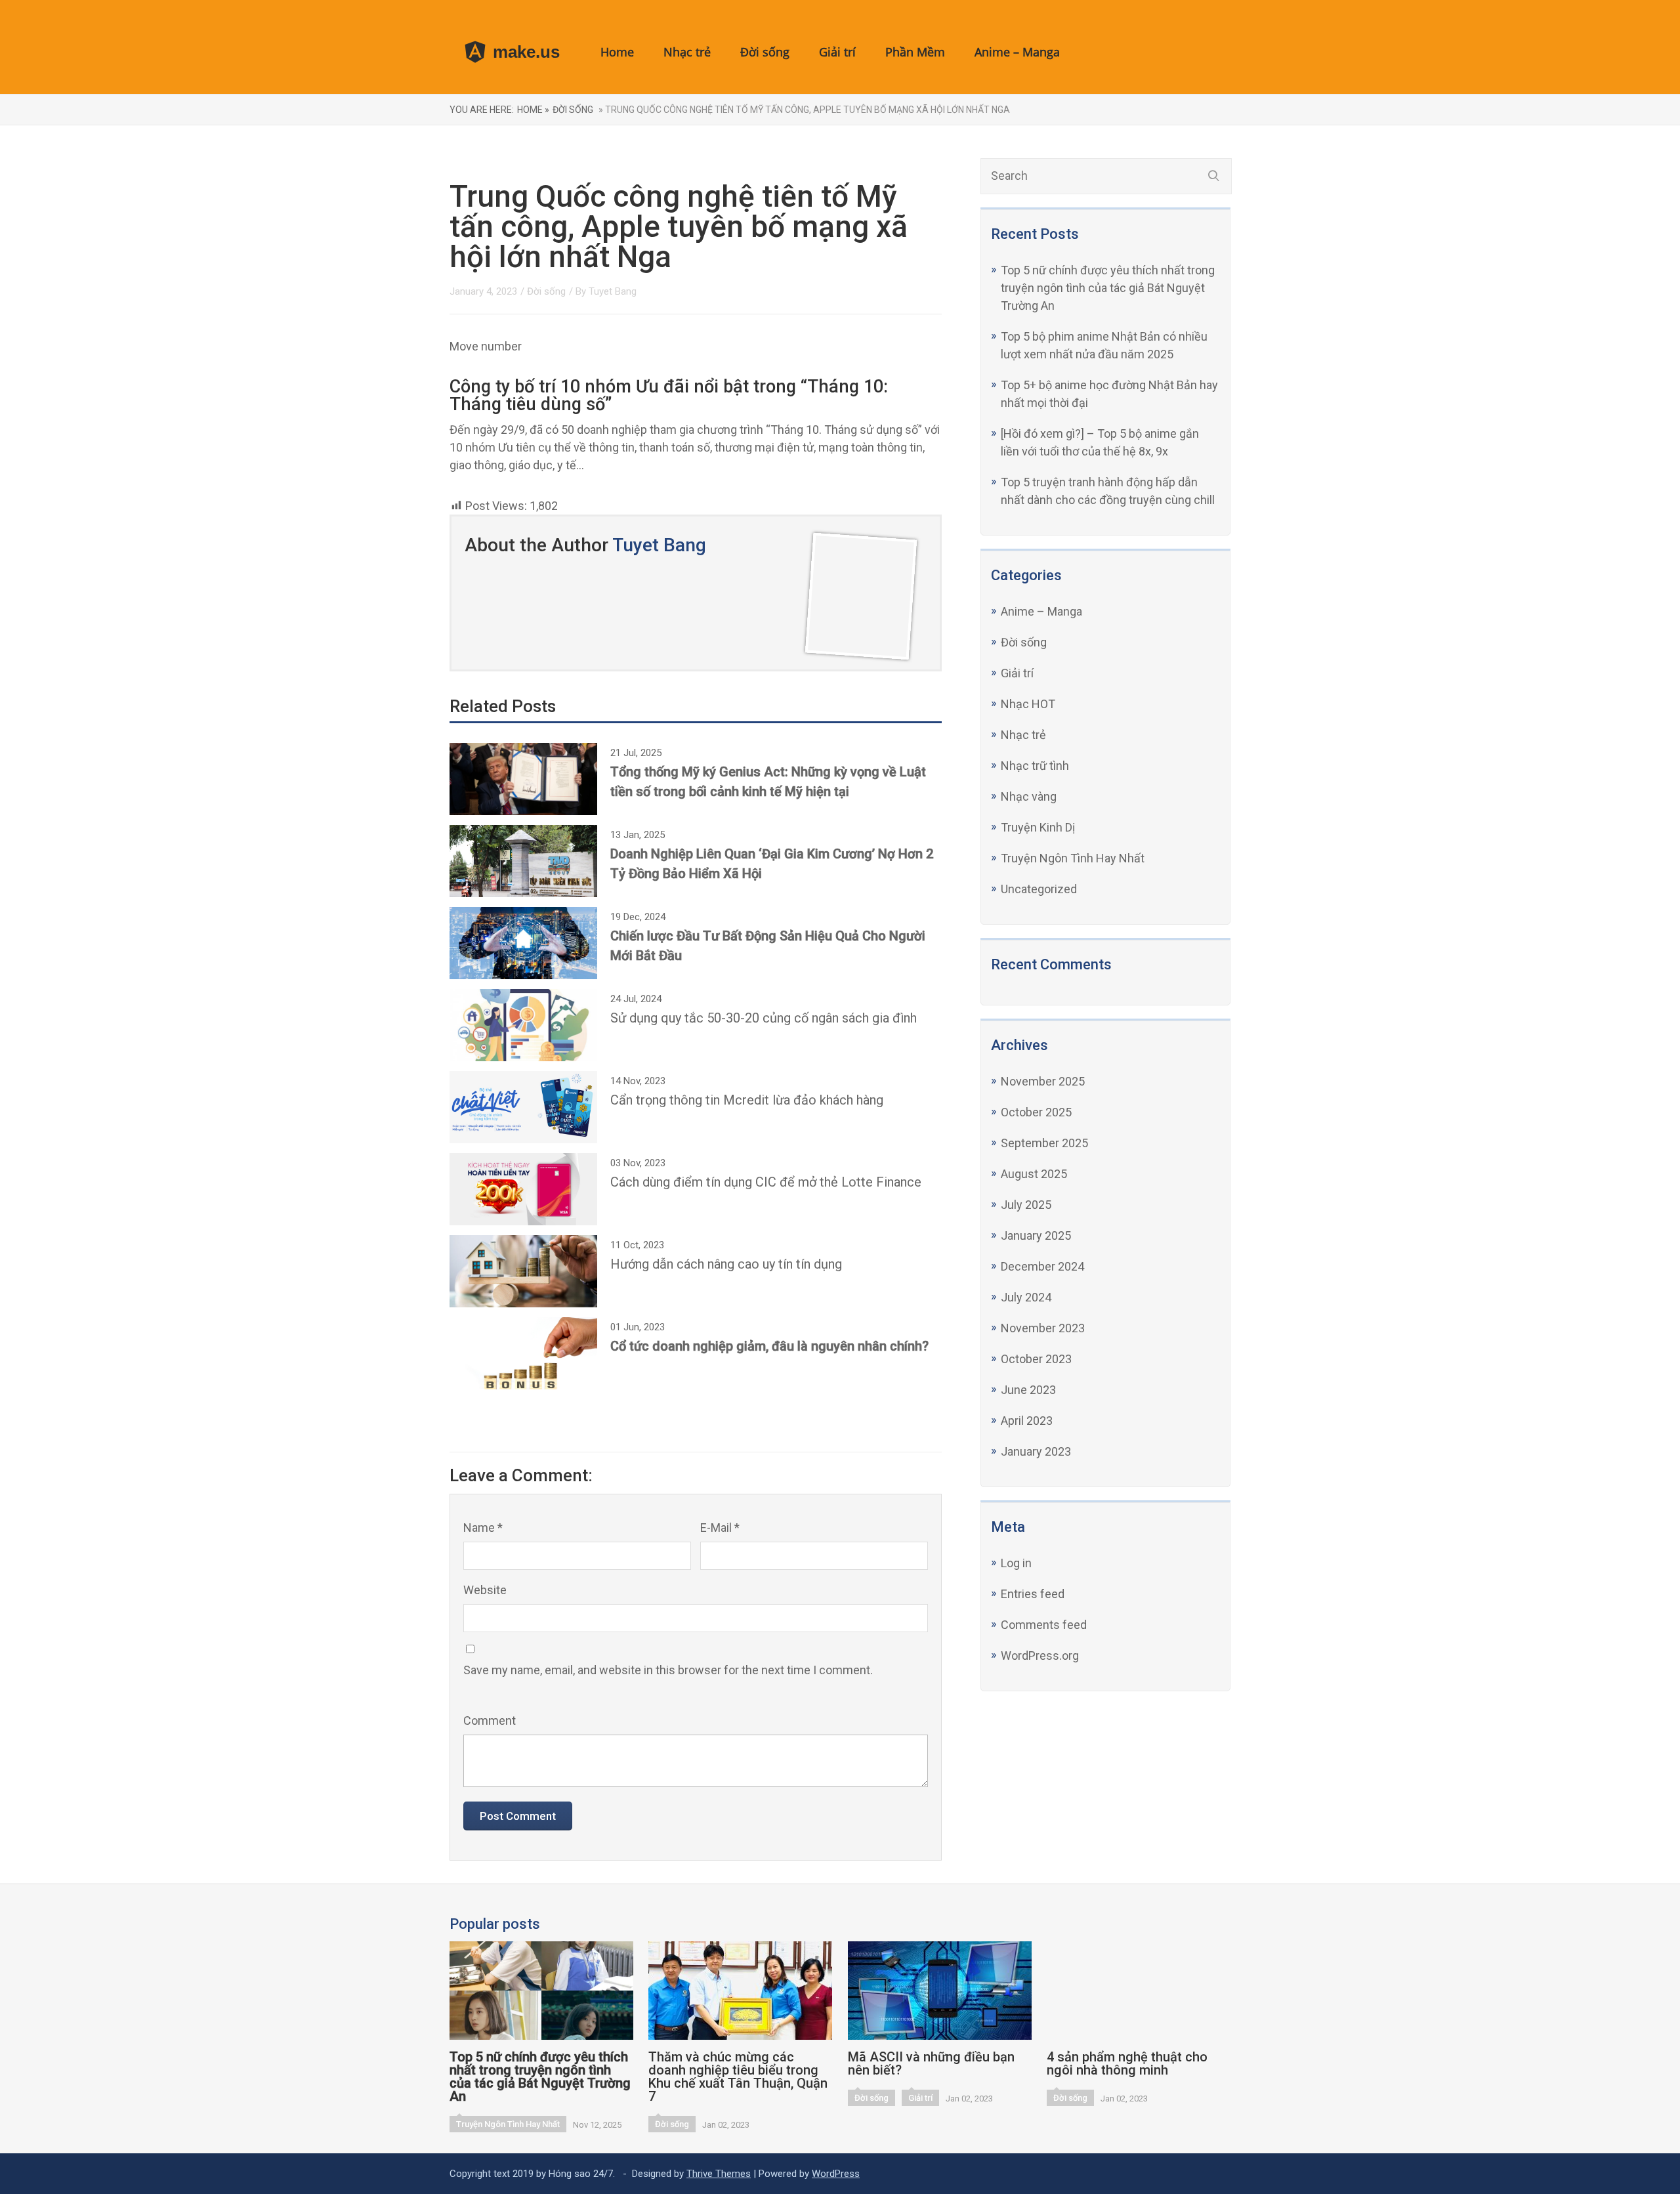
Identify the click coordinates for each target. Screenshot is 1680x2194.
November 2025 (1043, 1081)
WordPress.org (1040, 1656)
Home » (533, 110)
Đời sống (765, 52)
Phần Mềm (915, 52)
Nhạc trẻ (687, 52)
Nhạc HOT (1028, 704)
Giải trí (837, 52)
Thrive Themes (719, 2174)
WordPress (836, 2174)
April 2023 (1027, 1421)
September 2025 (1044, 1143)
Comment (490, 1720)
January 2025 (1036, 1235)
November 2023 (1043, 1328)
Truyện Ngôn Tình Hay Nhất (1073, 858)
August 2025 (1034, 1174)
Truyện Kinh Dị (1038, 827)
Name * (483, 1528)
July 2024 (1026, 1297)
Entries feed (1033, 1594)
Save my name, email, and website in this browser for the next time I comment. (668, 1670)
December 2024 (1042, 1266)
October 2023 (1036, 1359)
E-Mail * (720, 1528)
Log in (1016, 1563)
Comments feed (1044, 1625)
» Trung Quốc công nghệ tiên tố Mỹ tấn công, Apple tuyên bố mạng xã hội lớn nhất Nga (803, 110)
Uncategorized (1039, 889)
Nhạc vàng (1029, 796)
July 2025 (1026, 1205)
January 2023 (1036, 1451)
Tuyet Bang (613, 291)
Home (617, 52)
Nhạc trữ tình (1035, 766)
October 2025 (1036, 1112)
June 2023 (1028, 1390)
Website (485, 1590)
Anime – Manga (1017, 52)
